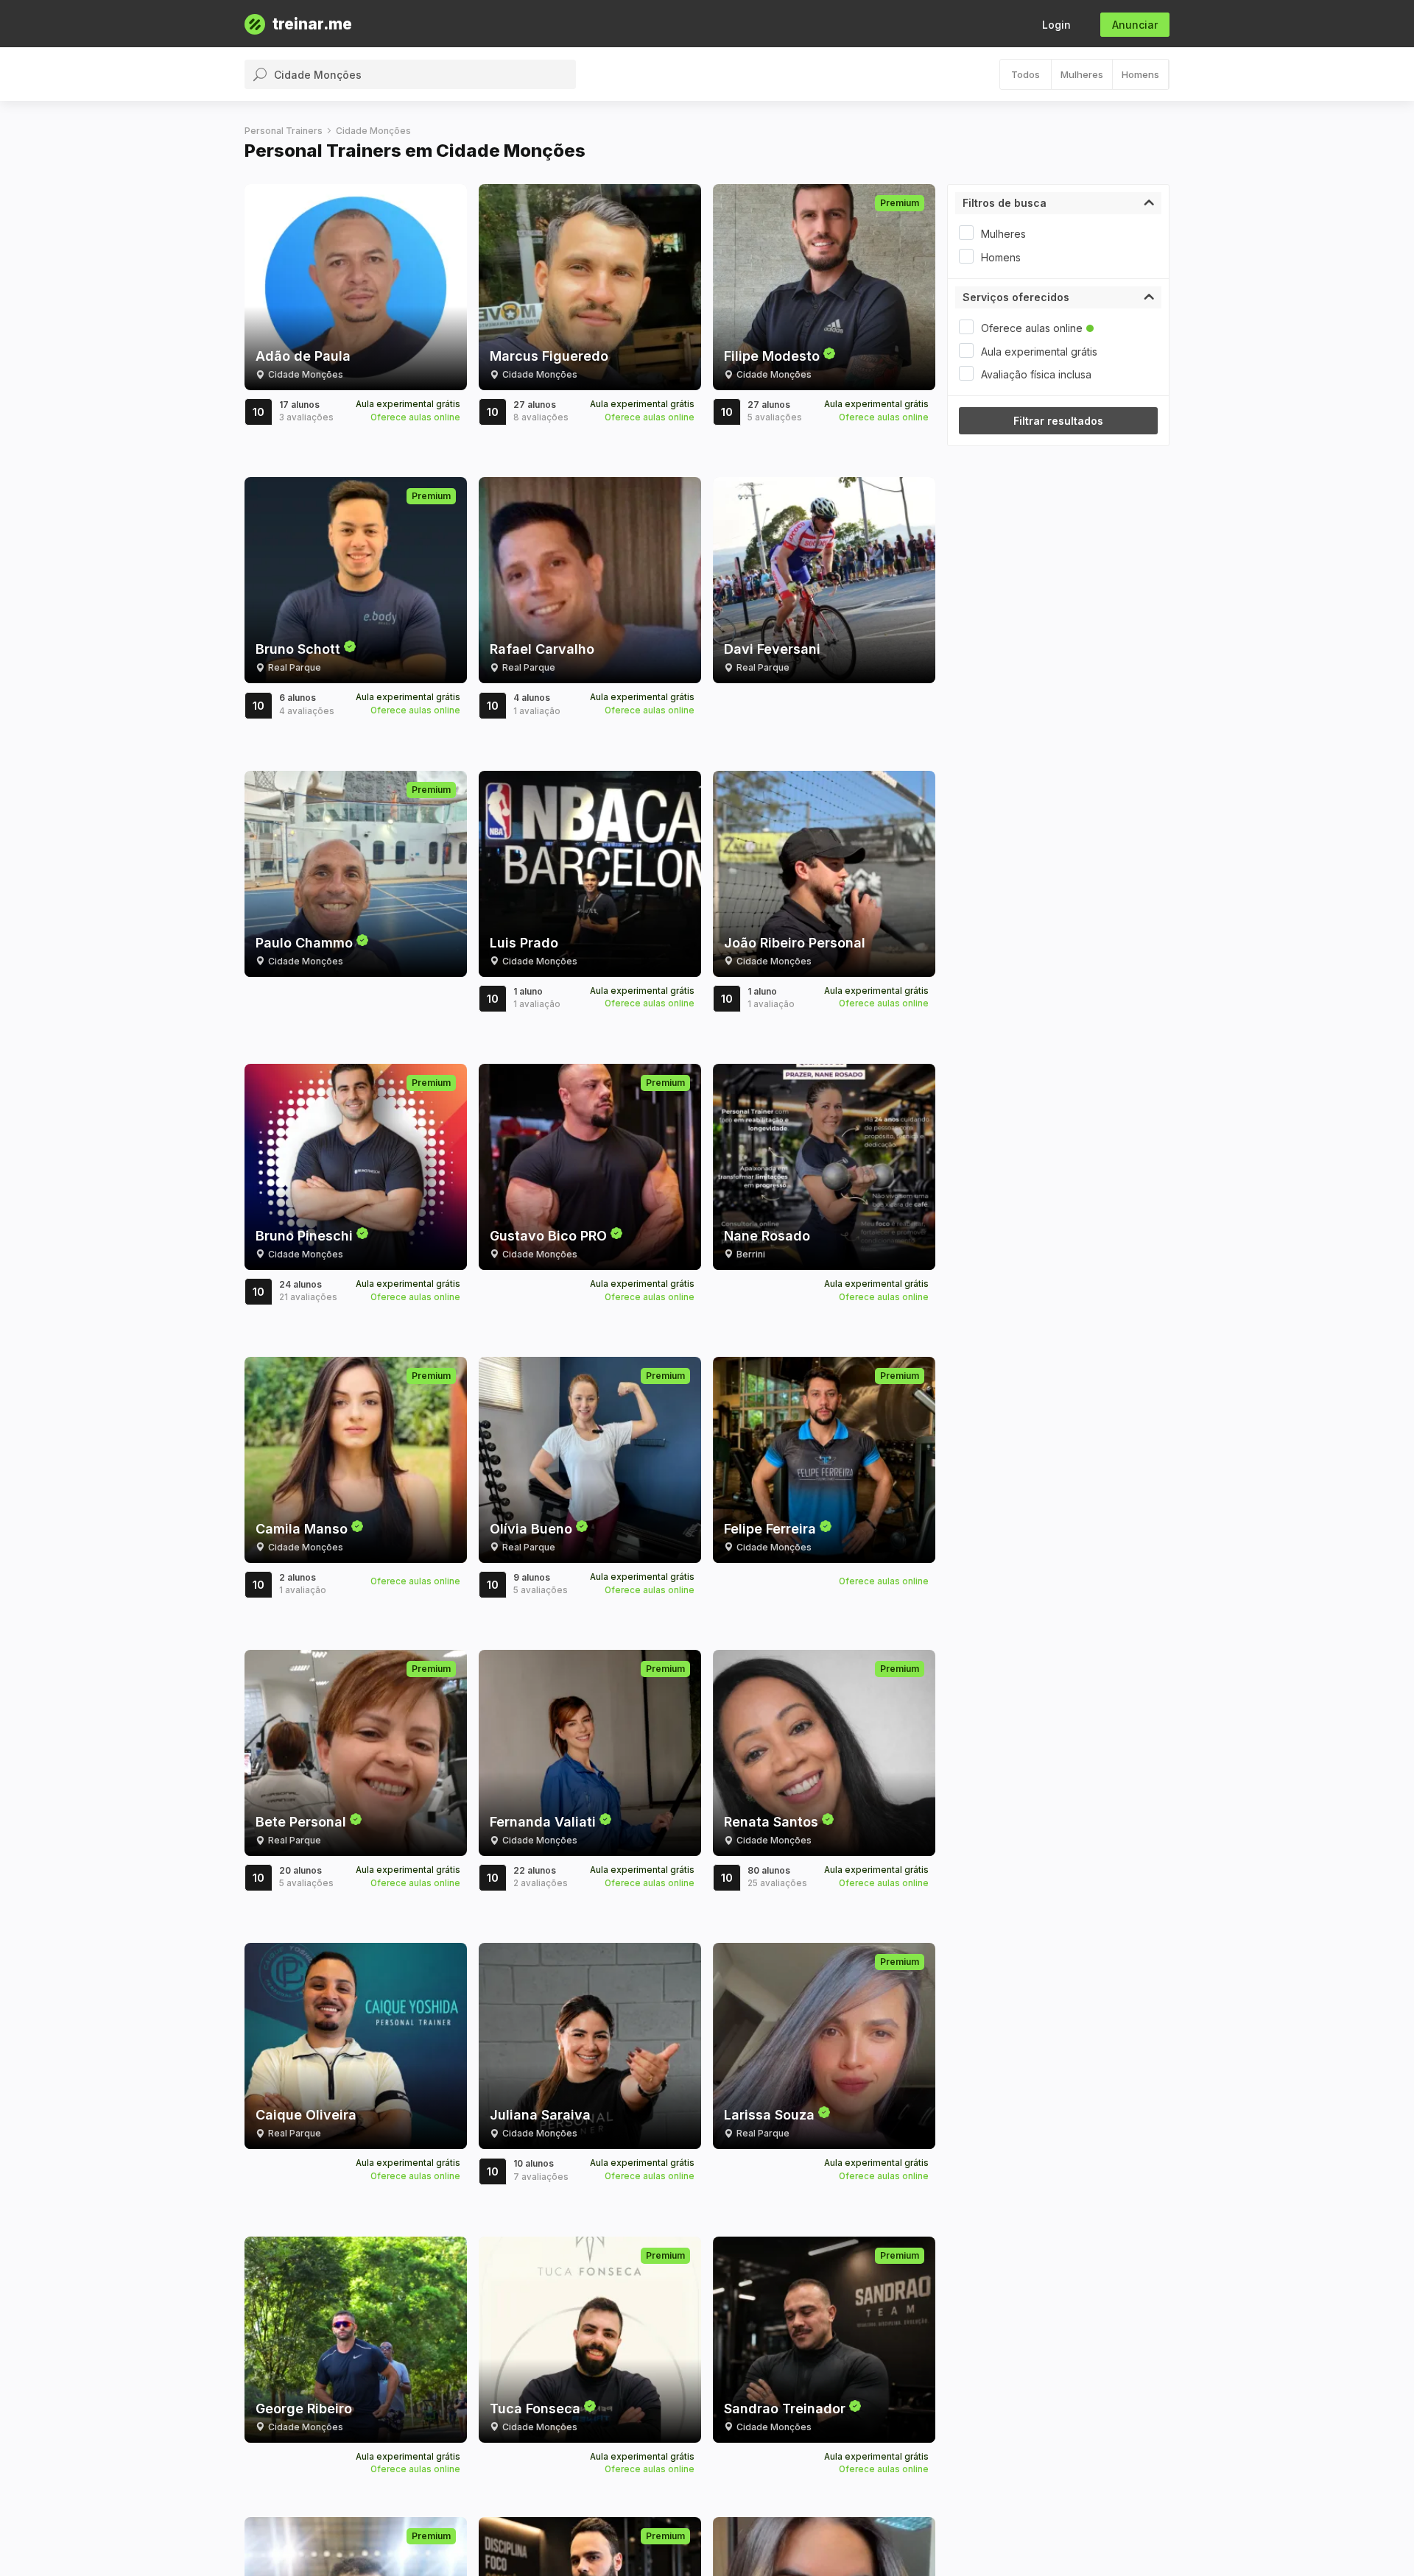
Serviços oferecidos (1016, 297)
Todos (1026, 74)
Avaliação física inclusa (1036, 374)
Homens (1140, 74)
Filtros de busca (1005, 203)
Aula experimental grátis (1039, 352)
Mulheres (1082, 74)
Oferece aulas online (1032, 328)
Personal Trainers (284, 131)
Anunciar (1135, 25)
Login (1056, 25)
